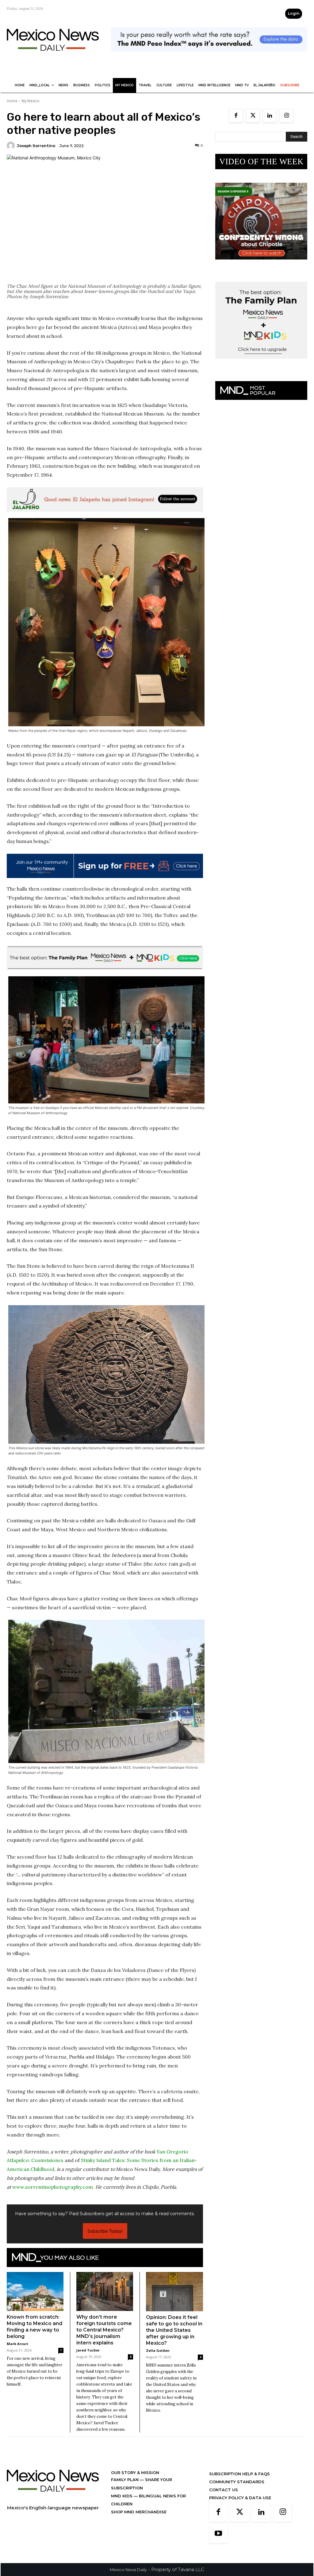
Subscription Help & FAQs (239, 2474)
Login (294, 13)
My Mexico (31, 101)
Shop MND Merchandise (139, 2512)
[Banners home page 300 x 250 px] (261, 264)
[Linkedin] (270, 116)
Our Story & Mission (135, 2473)
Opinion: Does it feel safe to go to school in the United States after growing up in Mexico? (174, 2330)
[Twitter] (253, 116)
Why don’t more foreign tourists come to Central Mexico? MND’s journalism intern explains (104, 2330)
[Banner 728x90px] (105, 958)
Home (12, 101)
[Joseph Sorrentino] (12, 146)
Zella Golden (158, 2350)
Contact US (224, 2490)
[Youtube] (218, 2534)
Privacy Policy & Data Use (240, 2498)
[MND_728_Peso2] (209, 56)
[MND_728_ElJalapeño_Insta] (105, 500)
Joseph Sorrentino (36, 146)
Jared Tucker (88, 2350)
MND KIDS (122, 2496)
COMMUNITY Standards (237, 2482)
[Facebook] (236, 116)
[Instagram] (287, 116)
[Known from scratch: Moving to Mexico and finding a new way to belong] (35, 2291)
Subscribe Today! (105, 2231)
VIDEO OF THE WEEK (261, 162)
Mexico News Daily (128, 2570)
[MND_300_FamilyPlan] (261, 363)
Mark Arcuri (17, 2344)
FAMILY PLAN (125, 2480)
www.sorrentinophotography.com (53, 2187)
